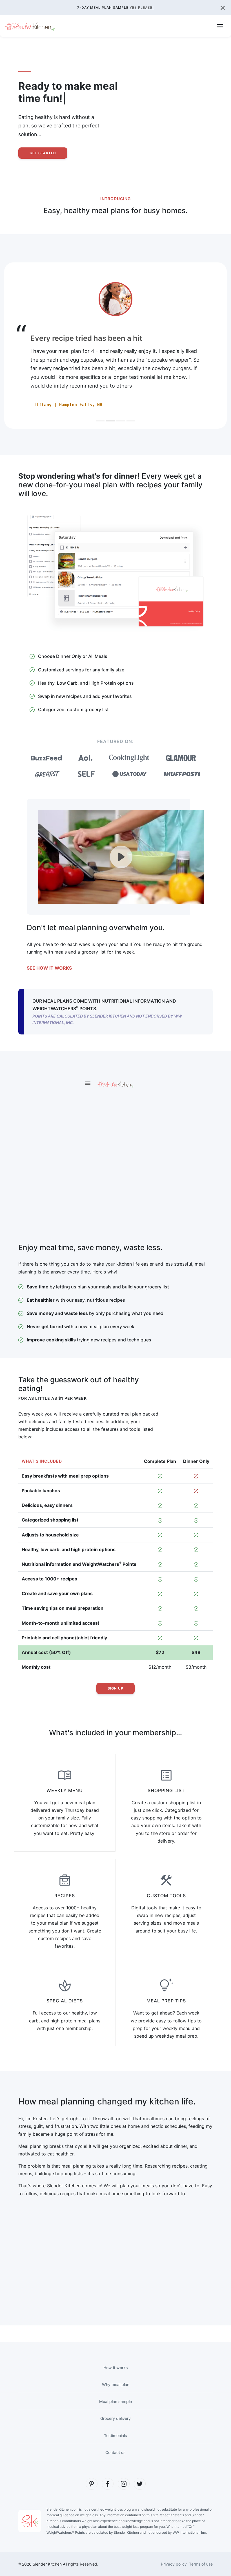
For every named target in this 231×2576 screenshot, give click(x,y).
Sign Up (115, 1688)
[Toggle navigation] (220, 26)
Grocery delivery (115, 2418)
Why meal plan (116, 2384)
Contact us (115, 2452)
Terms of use (201, 2564)
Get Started (43, 153)
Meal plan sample (115, 2401)
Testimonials (115, 2435)
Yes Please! (142, 7)
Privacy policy (174, 2564)
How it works (116, 2368)
